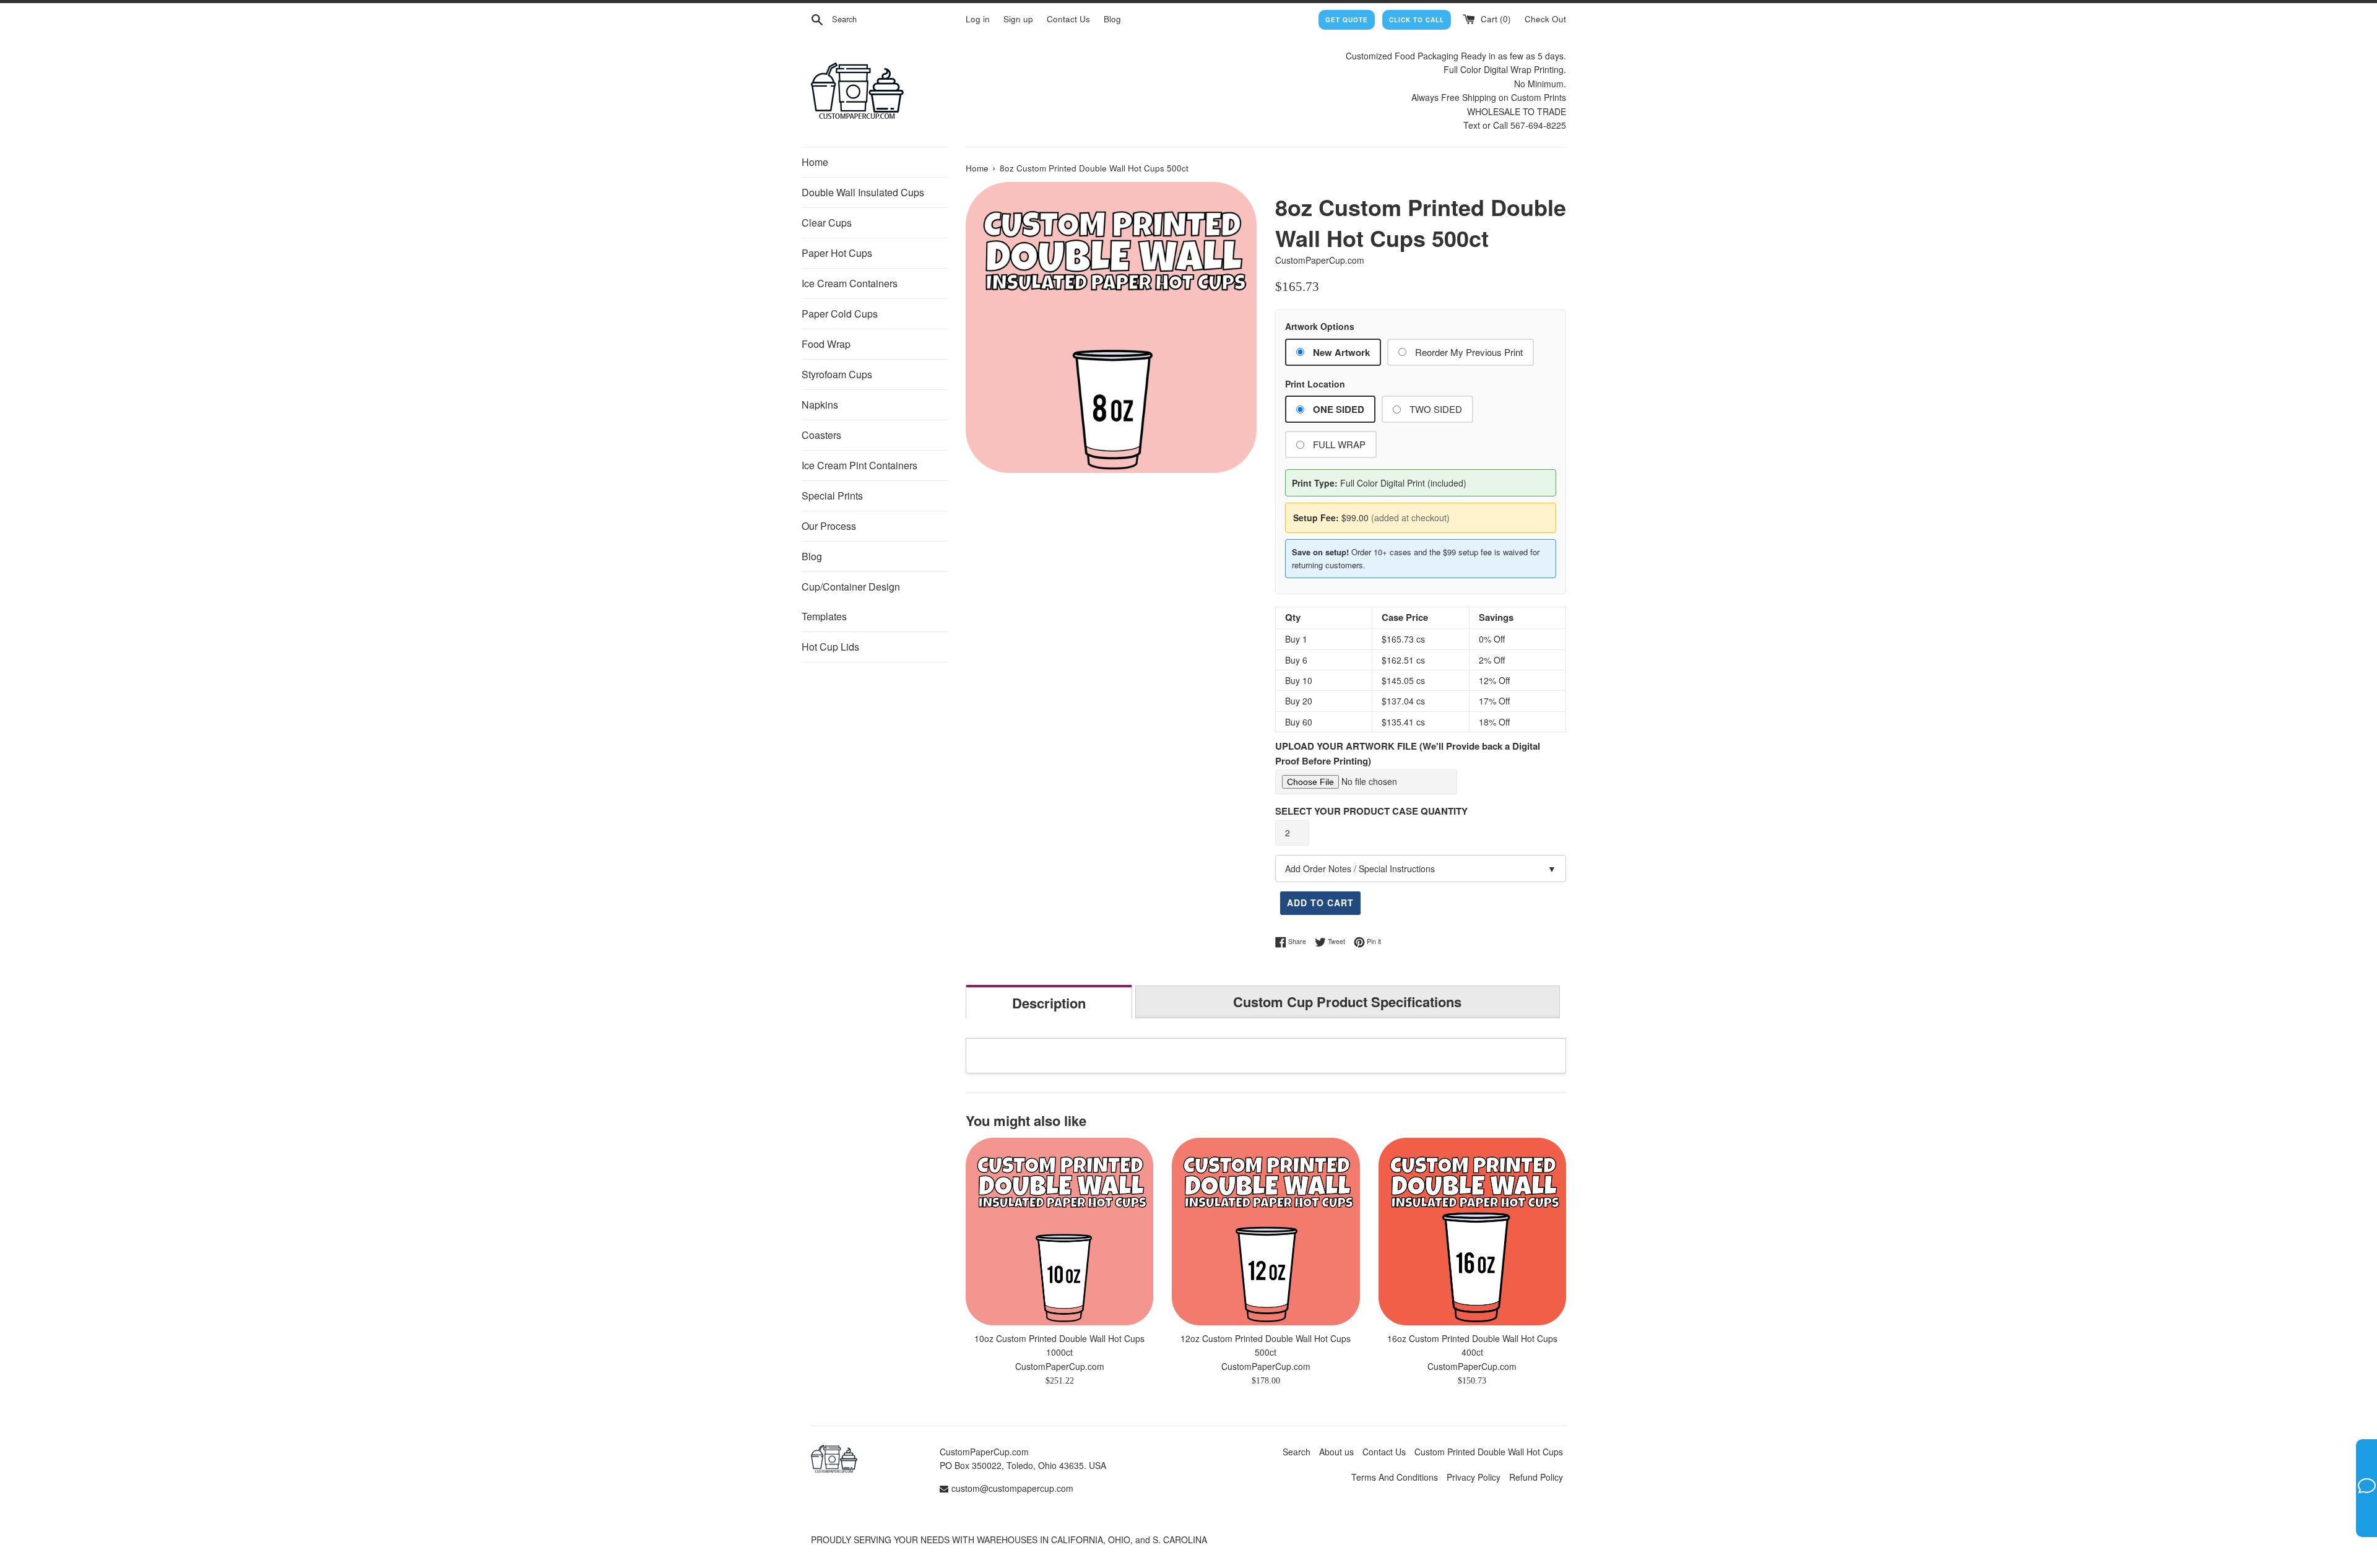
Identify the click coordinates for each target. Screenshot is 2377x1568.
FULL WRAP (1339, 444)
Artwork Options (1320, 326)
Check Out (1545, 19)
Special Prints (832, 496)
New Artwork (1341, 352)
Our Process (829, 526)
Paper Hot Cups (837, 253)
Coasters (821, 435)
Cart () (1495, 19)
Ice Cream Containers (850, 283)
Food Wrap (826, 344)
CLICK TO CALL (1417, 20)
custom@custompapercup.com (1012, 1488)
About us (1336, 1452)
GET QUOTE (1347, 20)
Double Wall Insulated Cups (863, 192)
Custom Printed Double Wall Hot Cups (1489, 1452)
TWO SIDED (1436, 409)
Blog (1112, 19)
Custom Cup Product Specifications (1347, 1002)
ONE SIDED (1339, 409)
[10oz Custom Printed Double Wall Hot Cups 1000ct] (1059, 1232)
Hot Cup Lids (830, 647)
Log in (978, 19)
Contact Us (1068, 19)
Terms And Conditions (1395, 1477)
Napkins (820, 405)
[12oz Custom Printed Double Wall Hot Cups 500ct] (1266, 1232)
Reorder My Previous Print (1469, 352)
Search (1297, 1452)
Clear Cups (827, 223)
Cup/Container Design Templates (851, 601)
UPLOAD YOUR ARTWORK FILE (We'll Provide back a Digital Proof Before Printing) (1408, 753)
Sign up (1018, 19)
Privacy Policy (1474, 1477)
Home (815, 162)
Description (1049, 1003)
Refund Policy (1536, 1477)
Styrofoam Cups (837, 374)
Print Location (1315, 384)
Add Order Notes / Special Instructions (1421, 868)
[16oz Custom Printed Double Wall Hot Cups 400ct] (1472, 1232)
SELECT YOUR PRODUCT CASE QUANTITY (1371, 811)
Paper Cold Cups (840, 314)
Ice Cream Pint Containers (859, 465)
